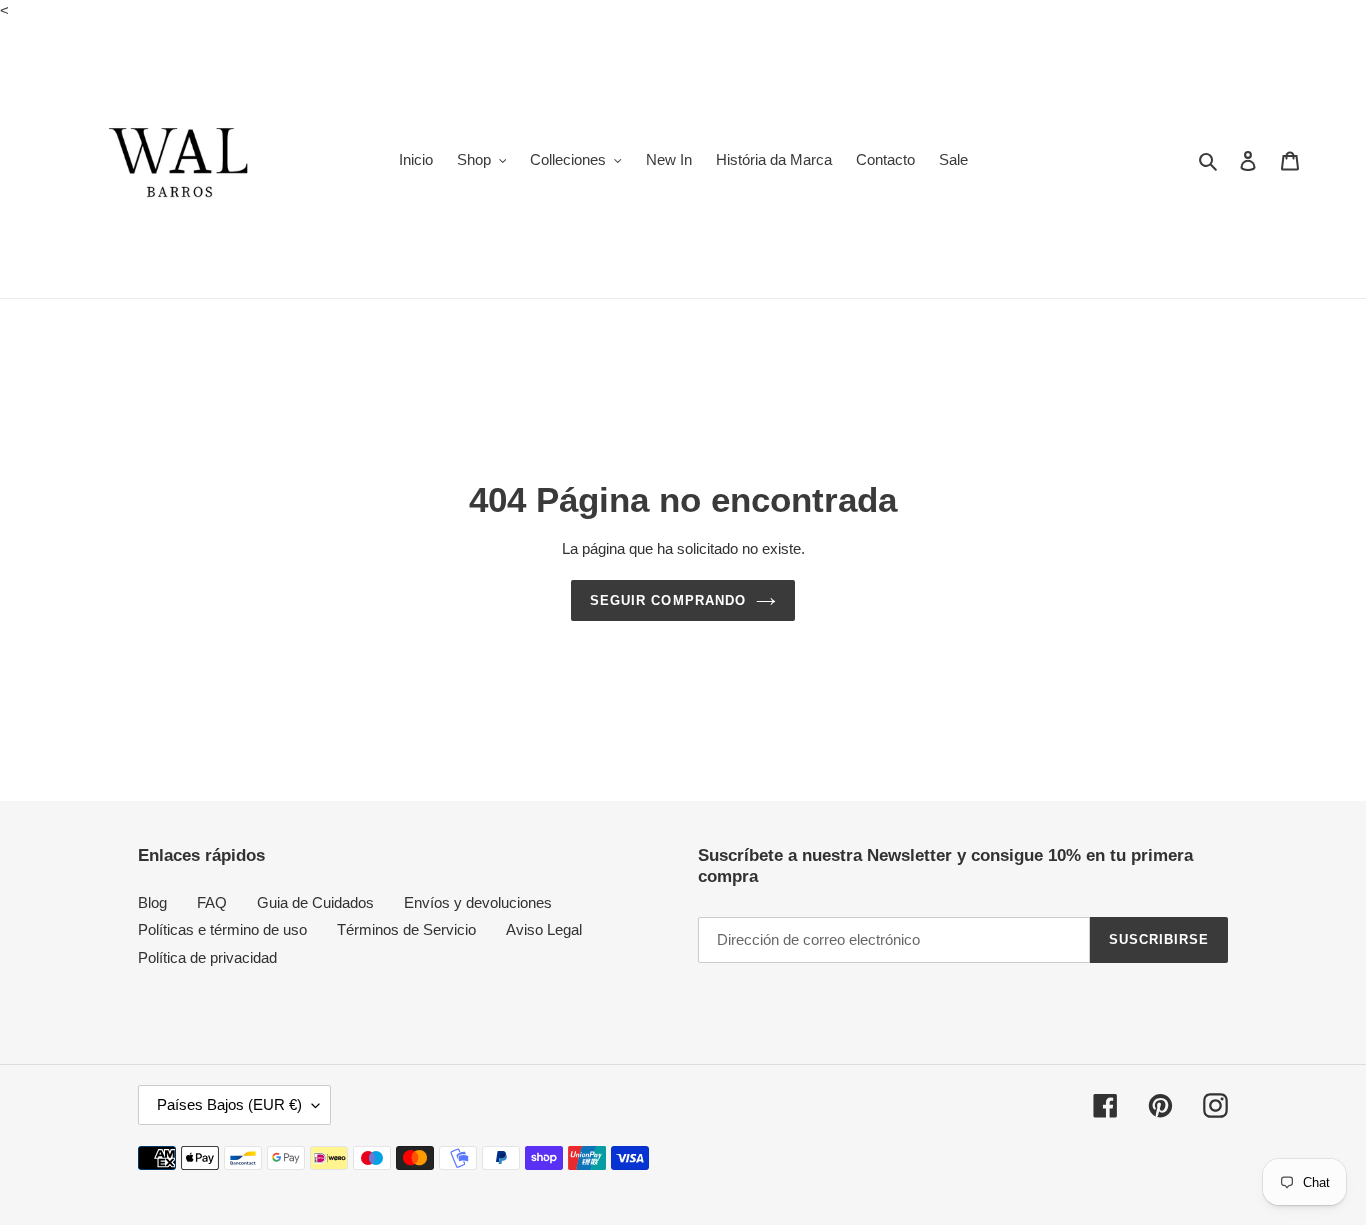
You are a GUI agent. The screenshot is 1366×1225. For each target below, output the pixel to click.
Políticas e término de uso (222, 929)
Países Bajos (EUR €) (229, 1104)
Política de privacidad (207, 957)
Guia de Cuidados (315, 902)
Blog (152, 902)
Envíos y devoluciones (478, 902)
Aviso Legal (544, 929)
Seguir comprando (668, 600)
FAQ (212, 902)
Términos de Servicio (406, 929)
